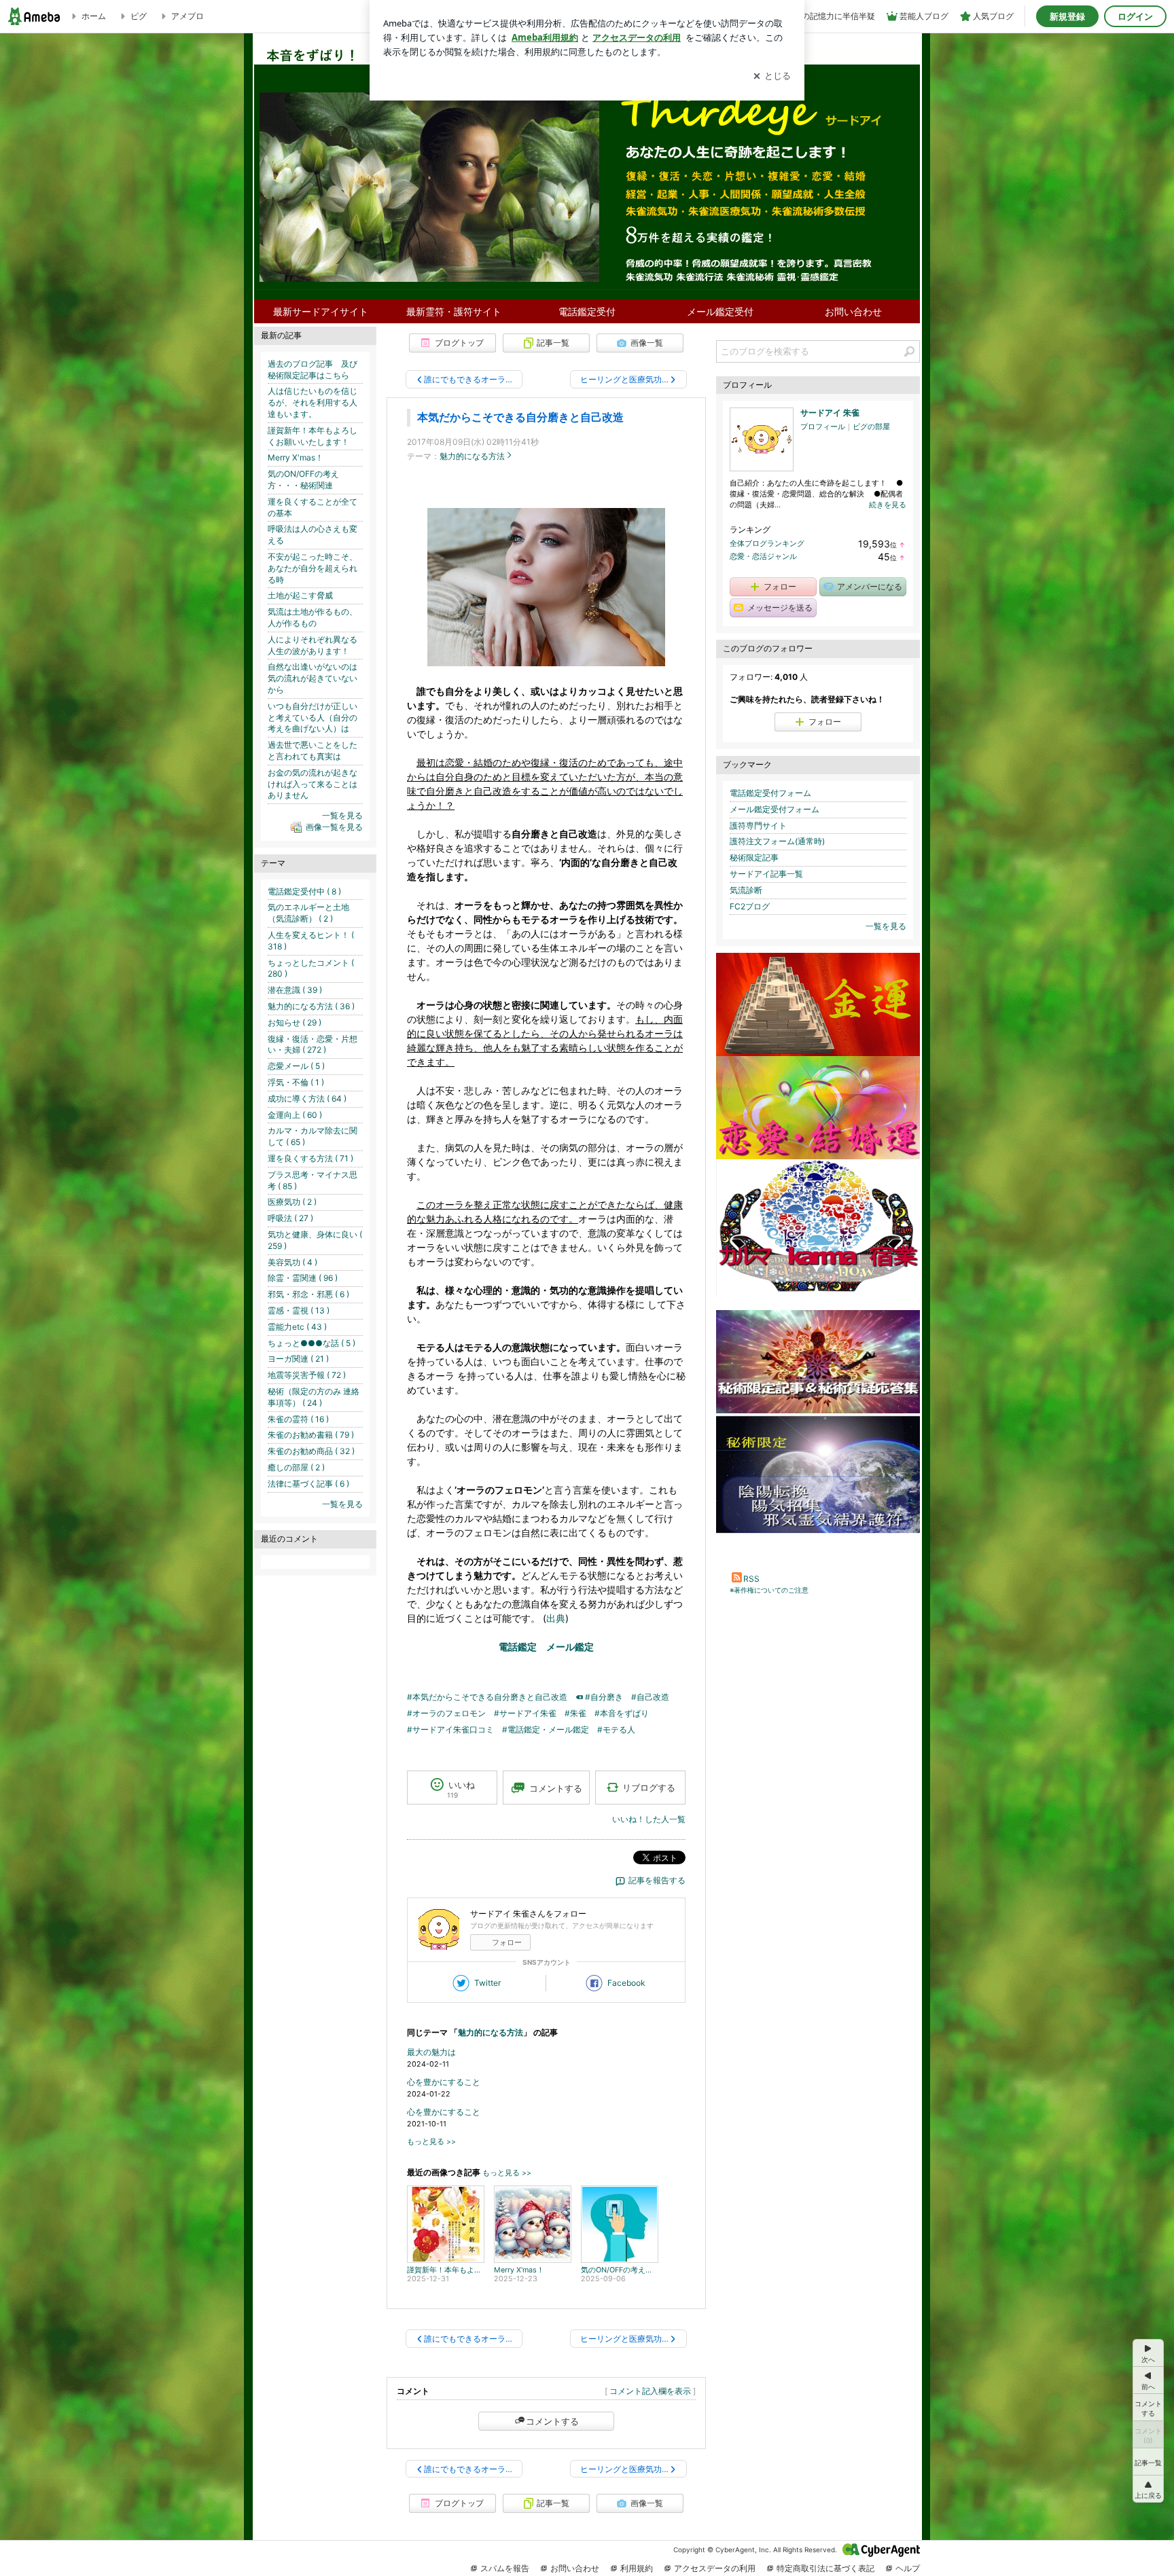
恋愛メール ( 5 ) (296, 1066)
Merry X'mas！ (296, 457)
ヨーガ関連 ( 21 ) (298, 1359)
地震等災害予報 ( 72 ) (307, 1375)
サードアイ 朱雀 (830, 413)
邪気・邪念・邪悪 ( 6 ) (308, 1294)
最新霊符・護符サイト (454, 311)
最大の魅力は (431, 2052)
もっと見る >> (431, 2142)
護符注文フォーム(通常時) (777, 841)
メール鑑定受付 (720, 311)
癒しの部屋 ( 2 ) (296, 1467)
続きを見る (888, 505)
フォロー (507, 1942)
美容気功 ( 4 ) (292, 1262)
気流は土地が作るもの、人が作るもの (313, 617)
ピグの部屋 (871, 427)
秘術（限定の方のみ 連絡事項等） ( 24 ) (314, 1397)
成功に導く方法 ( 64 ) (307, 1099)
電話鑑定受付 (587, 311)
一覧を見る (886, 926)
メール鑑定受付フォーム (775, 809)
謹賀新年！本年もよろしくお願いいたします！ (313, 436)
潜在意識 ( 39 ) (295, 990)
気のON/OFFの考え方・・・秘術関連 (303, 479)
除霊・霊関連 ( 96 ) (303, 1278)
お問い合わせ (853, 311)
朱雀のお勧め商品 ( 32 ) (311, 1451)
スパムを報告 (505, 2568)
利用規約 (637, 2568)
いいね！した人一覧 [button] (649, 1819)
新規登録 (1067, 16)
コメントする (552, 2421)
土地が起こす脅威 (300, 595)
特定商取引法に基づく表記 (825, 2568)
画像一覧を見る (334, 827)
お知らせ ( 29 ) (295, 1022)
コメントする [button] (556, 1788)
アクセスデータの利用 (715, 2568)
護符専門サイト (758, 826)
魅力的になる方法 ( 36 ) (311, 1006)
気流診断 (746, 890)
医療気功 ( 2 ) (292, 1202)
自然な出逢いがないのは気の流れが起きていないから (313, 678)
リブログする (649, 1788)
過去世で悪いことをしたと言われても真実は (313, 750)
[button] (1148, 2489)
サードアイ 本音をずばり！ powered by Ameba (587, 150)
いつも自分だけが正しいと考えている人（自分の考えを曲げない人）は (313, 718)
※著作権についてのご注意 (769, 1590)
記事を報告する (657, 1880)
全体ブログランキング (767, 543)
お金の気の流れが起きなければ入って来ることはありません (313, 784)
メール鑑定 (570, 1647)
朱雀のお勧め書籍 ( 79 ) (311, 1435)
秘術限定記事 (754, 857)
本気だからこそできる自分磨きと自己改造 (520, 417)
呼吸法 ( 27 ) (290, 1218)
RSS (751, 1579)
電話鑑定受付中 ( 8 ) (304, 891)
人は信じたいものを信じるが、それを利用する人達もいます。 (313, 402)
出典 (556, 1618)
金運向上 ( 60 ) (295, 1115)
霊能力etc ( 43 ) (297, 1327)
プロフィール (823, 427)
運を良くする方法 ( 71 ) (310, 1158)
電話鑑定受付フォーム (770, 793)
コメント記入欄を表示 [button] (650, 2391)
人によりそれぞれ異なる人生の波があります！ (313, 645)
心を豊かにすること (444, 2082)
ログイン (1135, 16)
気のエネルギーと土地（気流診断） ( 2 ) (308, 913)
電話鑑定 (518, 1647)
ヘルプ (908, 2568)
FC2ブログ (750, 906)
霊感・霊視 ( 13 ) (299, 1310)
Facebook (626, 1983)
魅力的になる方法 (472, 456)
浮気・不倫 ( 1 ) (296, 1082)
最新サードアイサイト (321, 311)
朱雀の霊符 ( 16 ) (298, 1419)
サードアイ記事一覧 (766, 874)
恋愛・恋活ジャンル (763, 556)
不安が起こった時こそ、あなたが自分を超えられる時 (313, 568)
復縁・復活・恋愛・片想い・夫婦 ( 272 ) (313, 1045)
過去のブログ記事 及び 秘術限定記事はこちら (317, 369)
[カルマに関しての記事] (818, 1292)
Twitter (487, 1983)
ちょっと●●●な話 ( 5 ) (312, 1343)
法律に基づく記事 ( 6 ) (308, 1484)
